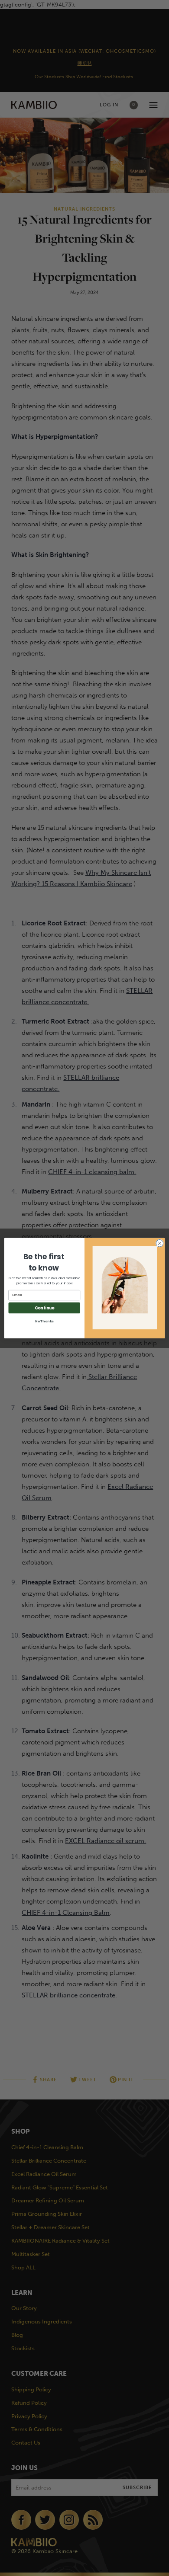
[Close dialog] (160, 1243)
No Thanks (44, 1321)
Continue (44, 1308)
